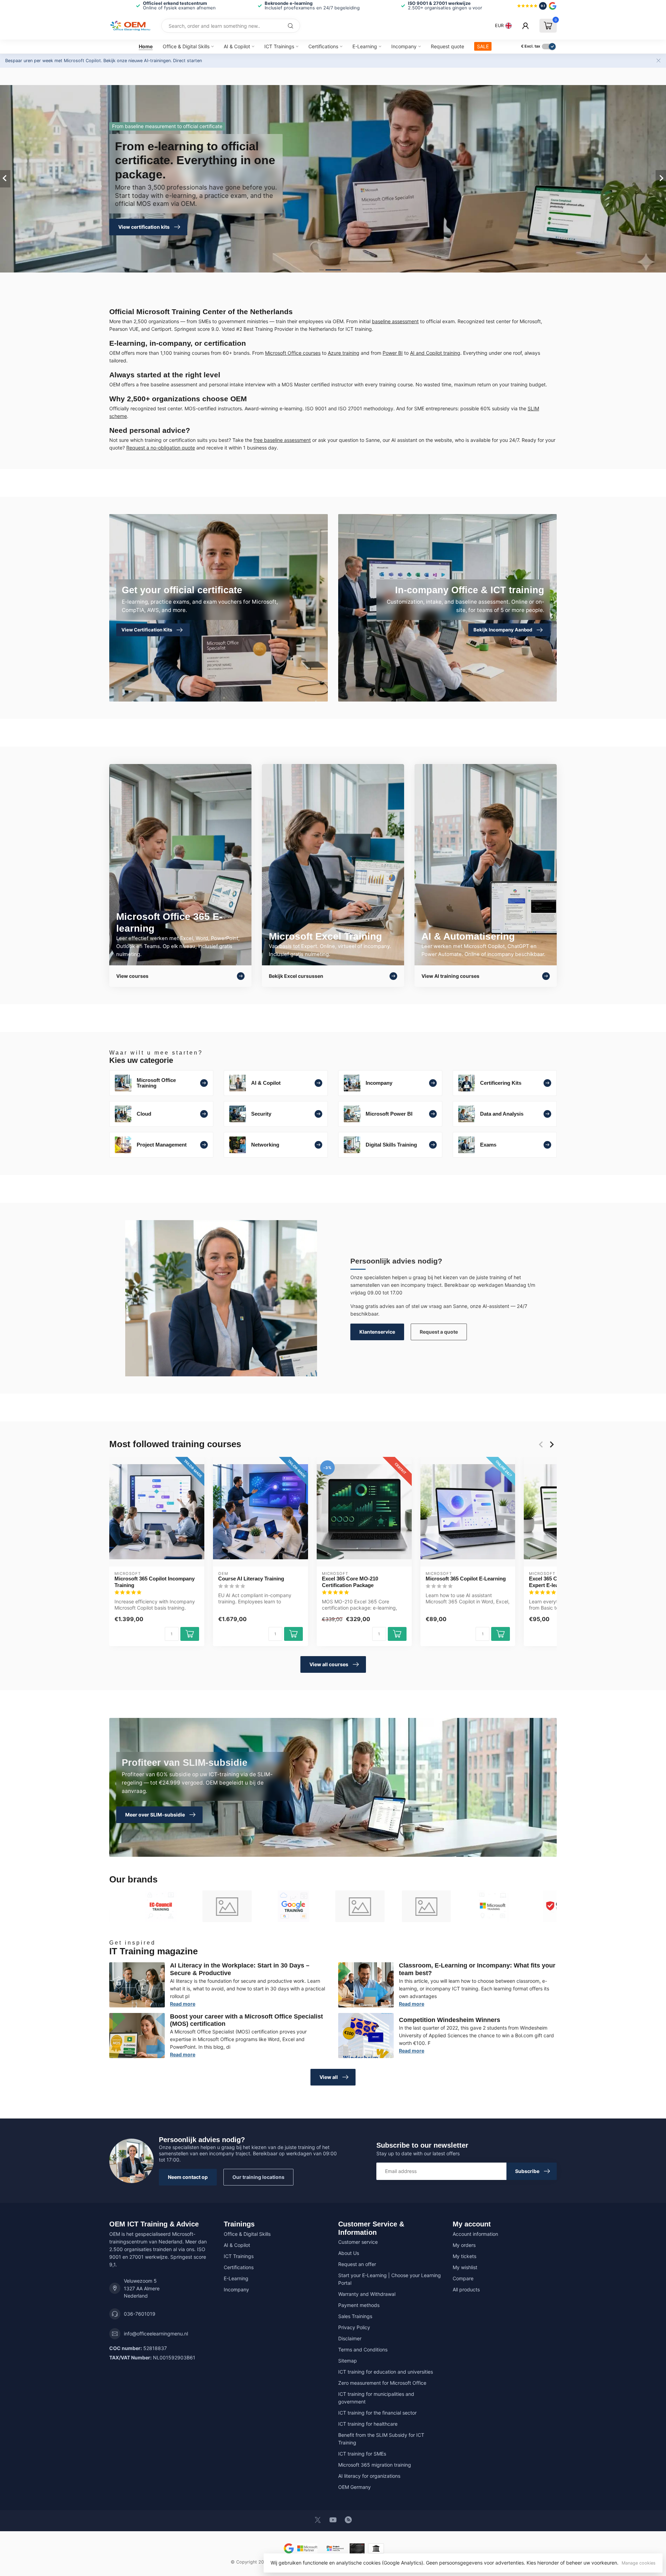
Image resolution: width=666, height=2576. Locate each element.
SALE (483, 46)
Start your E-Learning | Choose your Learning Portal (390, 2279)
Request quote (447, 46)
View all (329, 2077)
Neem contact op (188, 2177)
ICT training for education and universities (386, 2372)
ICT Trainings (279, 46)
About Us (349, 2253)
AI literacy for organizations (369, 2476)
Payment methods (359, 2305)
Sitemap (348, 2361)
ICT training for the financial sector (377, 2413)
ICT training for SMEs (362, 2454)
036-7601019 (140, 2314)
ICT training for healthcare (368, 2424)
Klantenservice (377, 1332)
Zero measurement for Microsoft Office (382, 2383)
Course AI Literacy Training (251, 1579)
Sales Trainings (355, 2316)
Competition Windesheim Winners (450, 2020)
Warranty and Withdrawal (367, 2294)
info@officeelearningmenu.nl (156, 2334)
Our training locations (258, 2177)
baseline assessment (395, 321)
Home (146, 46)
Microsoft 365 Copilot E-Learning (466, 1579)
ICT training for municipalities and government (376, 2398)
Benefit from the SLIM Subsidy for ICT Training (381, 2439)
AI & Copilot (237, 46)
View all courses (329, 1664)
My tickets (464, 2256)
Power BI (393, 353)
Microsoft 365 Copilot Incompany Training (155, 1582)
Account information (475, 2234)
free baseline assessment (282, 440)
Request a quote (439, 1332)
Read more (183, 2004)
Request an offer (357, 2264)
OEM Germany (355, 2487)
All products (466, 2289)
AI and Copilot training (435, 353)
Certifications (323, 46)
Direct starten (187, 61)
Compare (463, 2278)
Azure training (344, 353)
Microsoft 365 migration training (375, 2465)
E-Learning (365, 46)
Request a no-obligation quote (161, 448)
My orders (464, 2245)
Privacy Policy (354, 2327)
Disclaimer (350, 2338)
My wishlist (465, 2267)
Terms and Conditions (363, 2350)
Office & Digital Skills (186, 46)
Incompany (404, 46)
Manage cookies (639, 2563)
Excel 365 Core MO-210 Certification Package (350, 1582)
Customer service (358, 2242)
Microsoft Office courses (293, 353)
